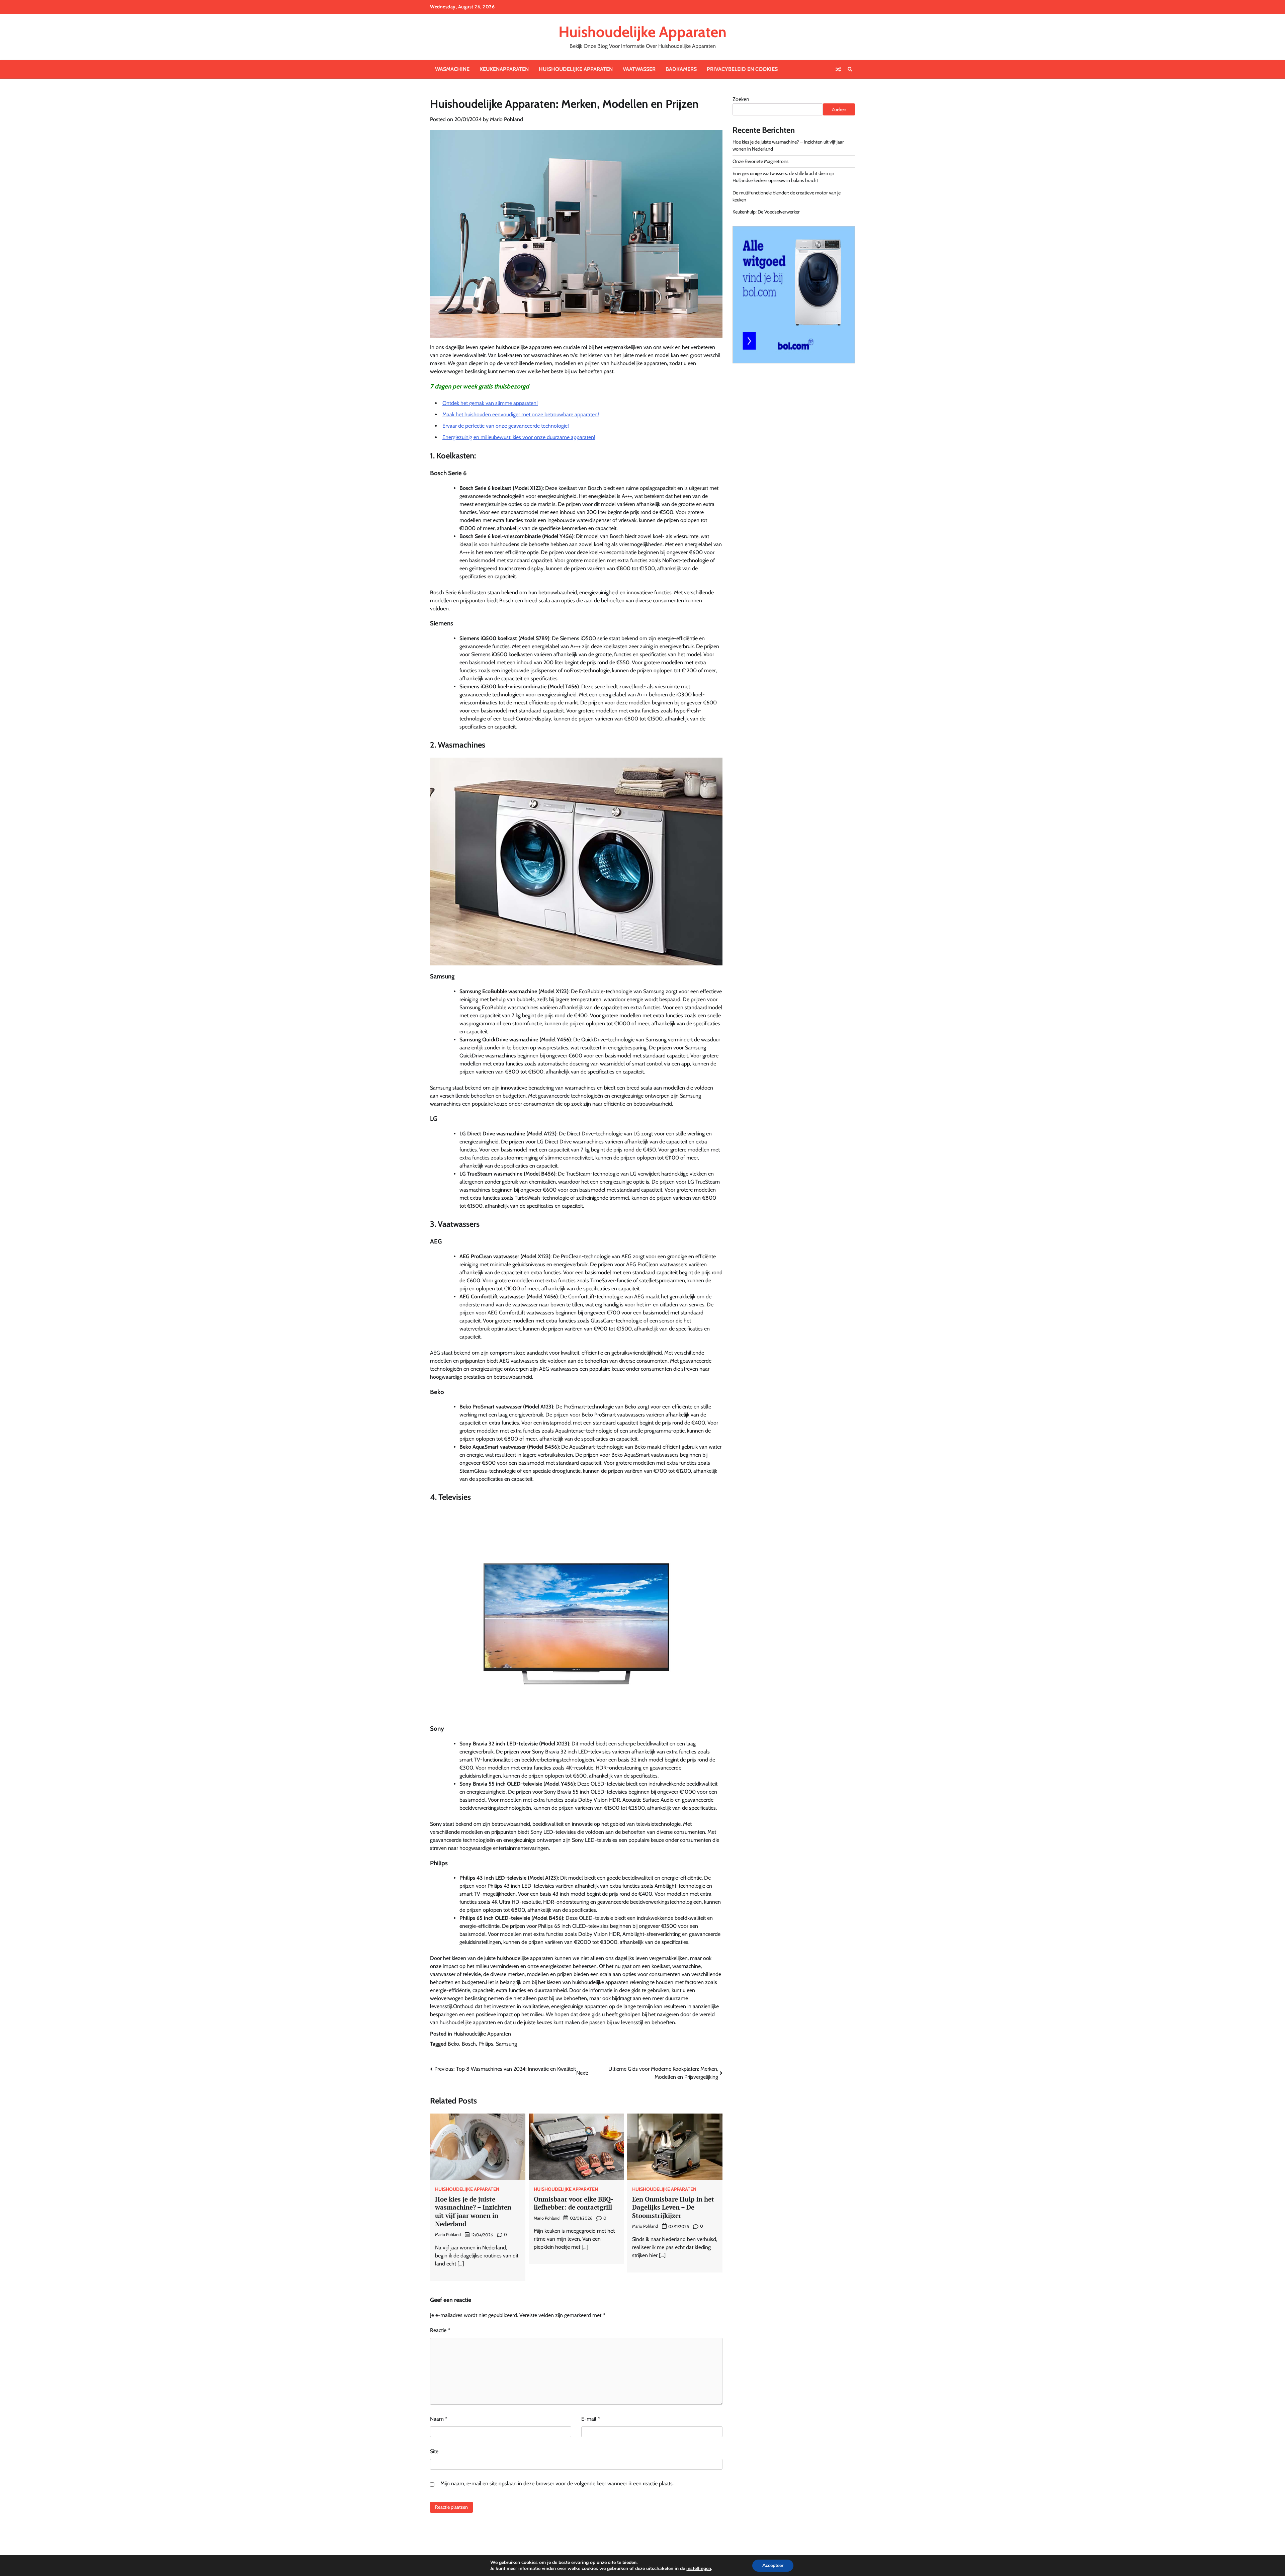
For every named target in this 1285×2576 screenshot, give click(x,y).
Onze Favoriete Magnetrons (760, 161)
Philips (486, 2044)
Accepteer (773, 2565)
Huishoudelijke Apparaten (642, 32)
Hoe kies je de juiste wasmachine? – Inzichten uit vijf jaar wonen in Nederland (473, 2211)
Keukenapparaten (504, 69)
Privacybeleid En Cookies (742, 69)
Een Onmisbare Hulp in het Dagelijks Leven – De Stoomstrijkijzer (673, 2207)
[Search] (850, 69)
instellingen (699, 2569)
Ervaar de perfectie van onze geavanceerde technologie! (506, 426)
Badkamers (681, 69)
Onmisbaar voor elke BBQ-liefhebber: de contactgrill (574, 2203)
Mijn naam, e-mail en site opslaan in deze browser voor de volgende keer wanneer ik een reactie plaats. (557, 2483)
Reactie (440, 2330)
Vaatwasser (639, 69)
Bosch (469, 2044)
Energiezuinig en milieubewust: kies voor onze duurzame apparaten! (519, 437)
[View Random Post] (838, 69)
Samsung (506, 2044)
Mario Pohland (506, 119)
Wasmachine (452, 69)
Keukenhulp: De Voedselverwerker (766, 212)
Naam (439, 2419)
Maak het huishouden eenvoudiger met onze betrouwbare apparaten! (521, 414)
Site (434, 2451)
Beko (453, 2044)
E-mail (591, 2419)
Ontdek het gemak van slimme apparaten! (490, 403)
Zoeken (741, 99)
